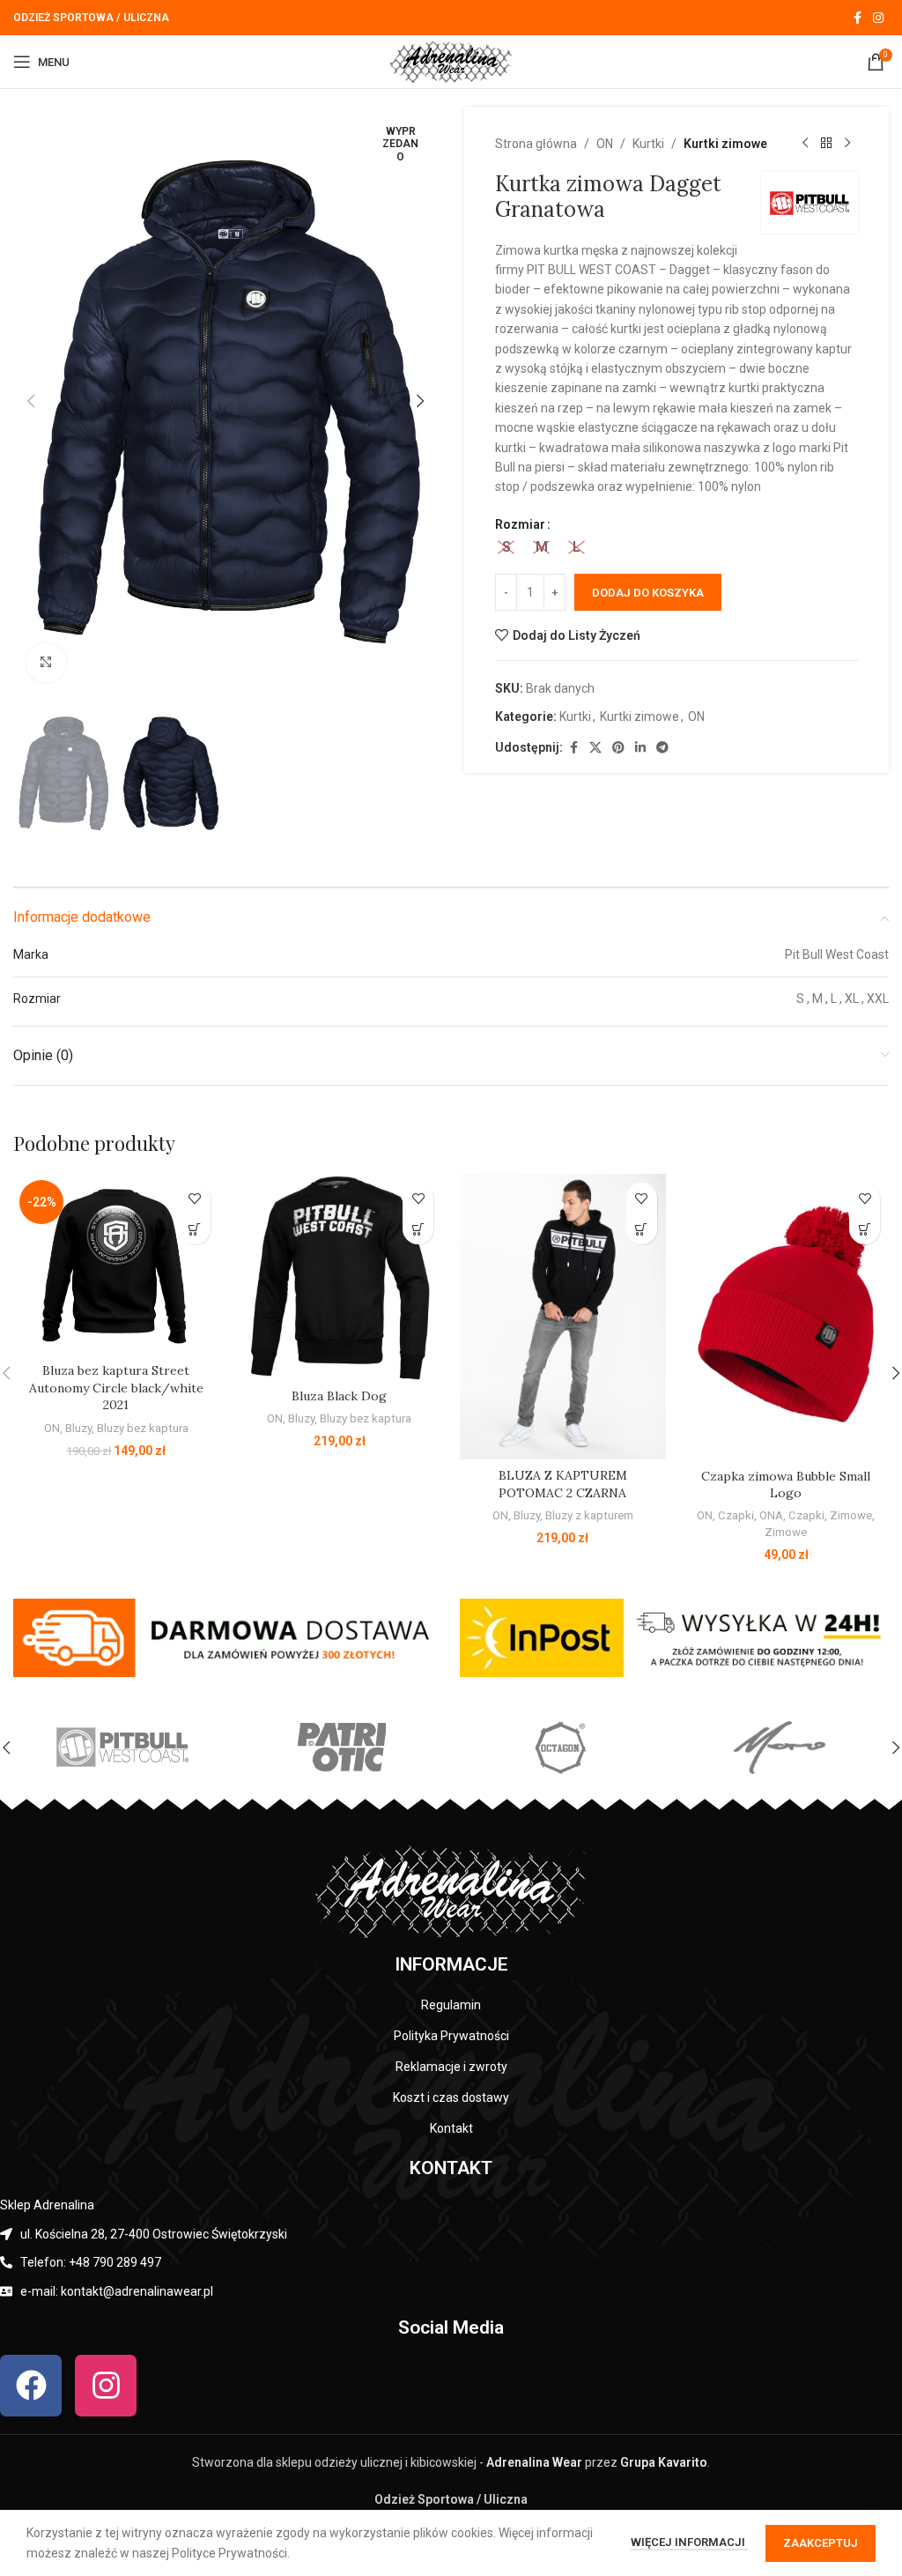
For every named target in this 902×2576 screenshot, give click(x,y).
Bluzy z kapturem (589, 1515)
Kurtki (648, 144)
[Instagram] (106, 2386)
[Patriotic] (341, 1748)
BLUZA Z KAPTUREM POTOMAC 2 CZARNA (563, 1484)
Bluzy (78, 1428)
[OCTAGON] (560, 1748)
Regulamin (451, 2005)
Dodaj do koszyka (648, 593)
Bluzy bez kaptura (143, 1428)
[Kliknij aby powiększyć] (46, 663)
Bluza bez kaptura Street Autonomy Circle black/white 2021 (116, 1388)
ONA (771, 1515)
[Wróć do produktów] (826, 144)
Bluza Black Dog (339, 1396)
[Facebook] (31, 2386)
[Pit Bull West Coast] (122, 1748)
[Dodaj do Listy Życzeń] (195, 1198)
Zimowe (851, 1515)
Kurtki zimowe (725, 144)
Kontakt (451, 2128)
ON (605, 144)
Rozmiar (520, 524)
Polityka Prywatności (451, 2036)
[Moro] (779, 1748)
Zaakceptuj (821, 2543)
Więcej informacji (689, 2542)
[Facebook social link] (857, 18)
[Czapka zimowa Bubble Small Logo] (787, 1317)
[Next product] (847, 144)
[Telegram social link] (662, 748)
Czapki (736, 1515)
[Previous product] (805, 144)
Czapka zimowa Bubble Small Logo (786, 1485)
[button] (31, 401)
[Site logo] (451, 61)
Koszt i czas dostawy (451, 2097)
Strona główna (536, 144)
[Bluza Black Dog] (340, 1277)
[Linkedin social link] (640, 748)
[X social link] (595, 748)
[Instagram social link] (878, 18)
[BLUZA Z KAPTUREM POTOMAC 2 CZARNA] (563, 1317)
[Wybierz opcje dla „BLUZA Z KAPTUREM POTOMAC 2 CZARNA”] (642, 1229)
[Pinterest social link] (618, 748)
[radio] (506, 547)
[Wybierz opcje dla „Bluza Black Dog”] (418, 1229)
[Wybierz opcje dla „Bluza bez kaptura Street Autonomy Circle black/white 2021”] (195, 1229)
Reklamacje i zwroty (451, 2067)
